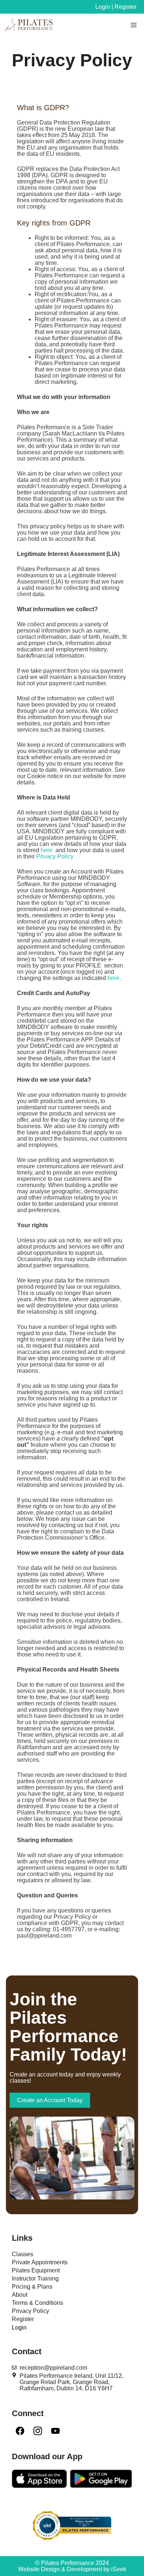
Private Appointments (40, 2262)
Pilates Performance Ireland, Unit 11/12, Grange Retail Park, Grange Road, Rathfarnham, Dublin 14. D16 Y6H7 (71, 2382)
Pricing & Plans (32, 2287)
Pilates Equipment (36, 2270)
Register (23, 2319)
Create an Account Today (50, 2100)
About (20, 2295)
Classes (23, 2254)
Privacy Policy (55, 856)
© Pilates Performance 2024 (72, 2563)
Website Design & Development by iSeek (72, 2569)
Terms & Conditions (37, 2303)
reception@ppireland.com (53, 2368)
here (47, 850)
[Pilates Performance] (30, 25)
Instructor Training (35, 2278)
